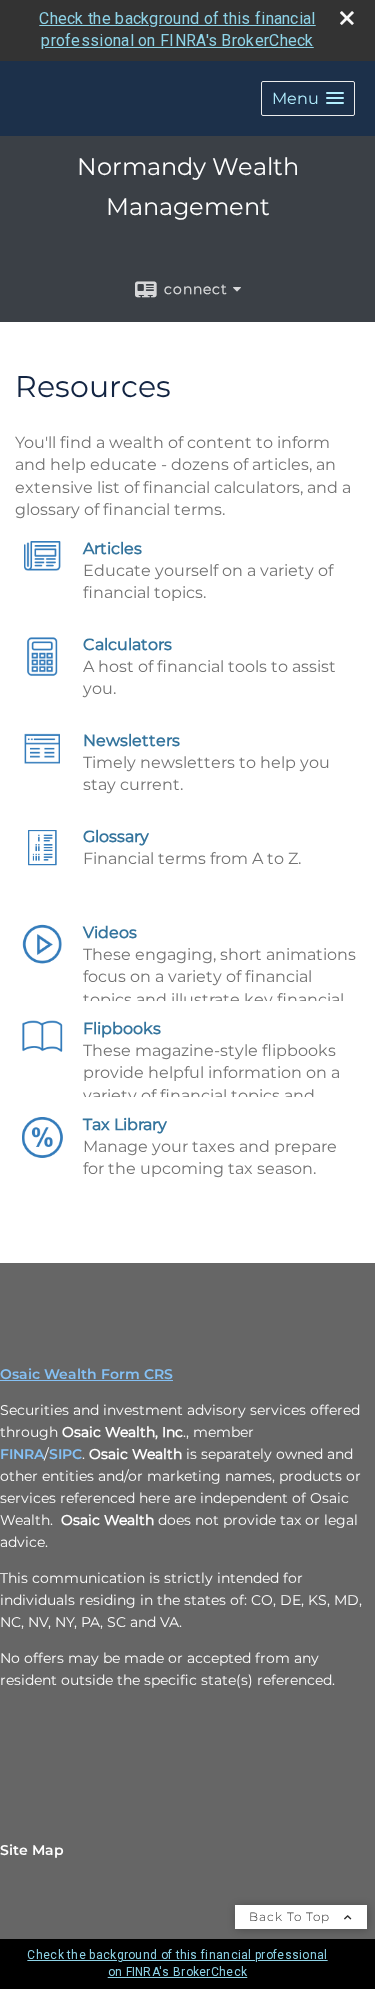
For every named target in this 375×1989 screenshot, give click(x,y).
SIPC (65, 1454)
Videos (110, 932)
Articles (112, 548)
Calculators (127, 644)
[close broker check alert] (347, 18)
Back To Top (291, 1916)
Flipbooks (122, 1028)
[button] (308, 98)
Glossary (116, 836)
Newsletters (131, 740)
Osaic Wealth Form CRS (86, 1374)
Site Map (32, 1850)
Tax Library (125, 1124)
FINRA (22, 1454)
